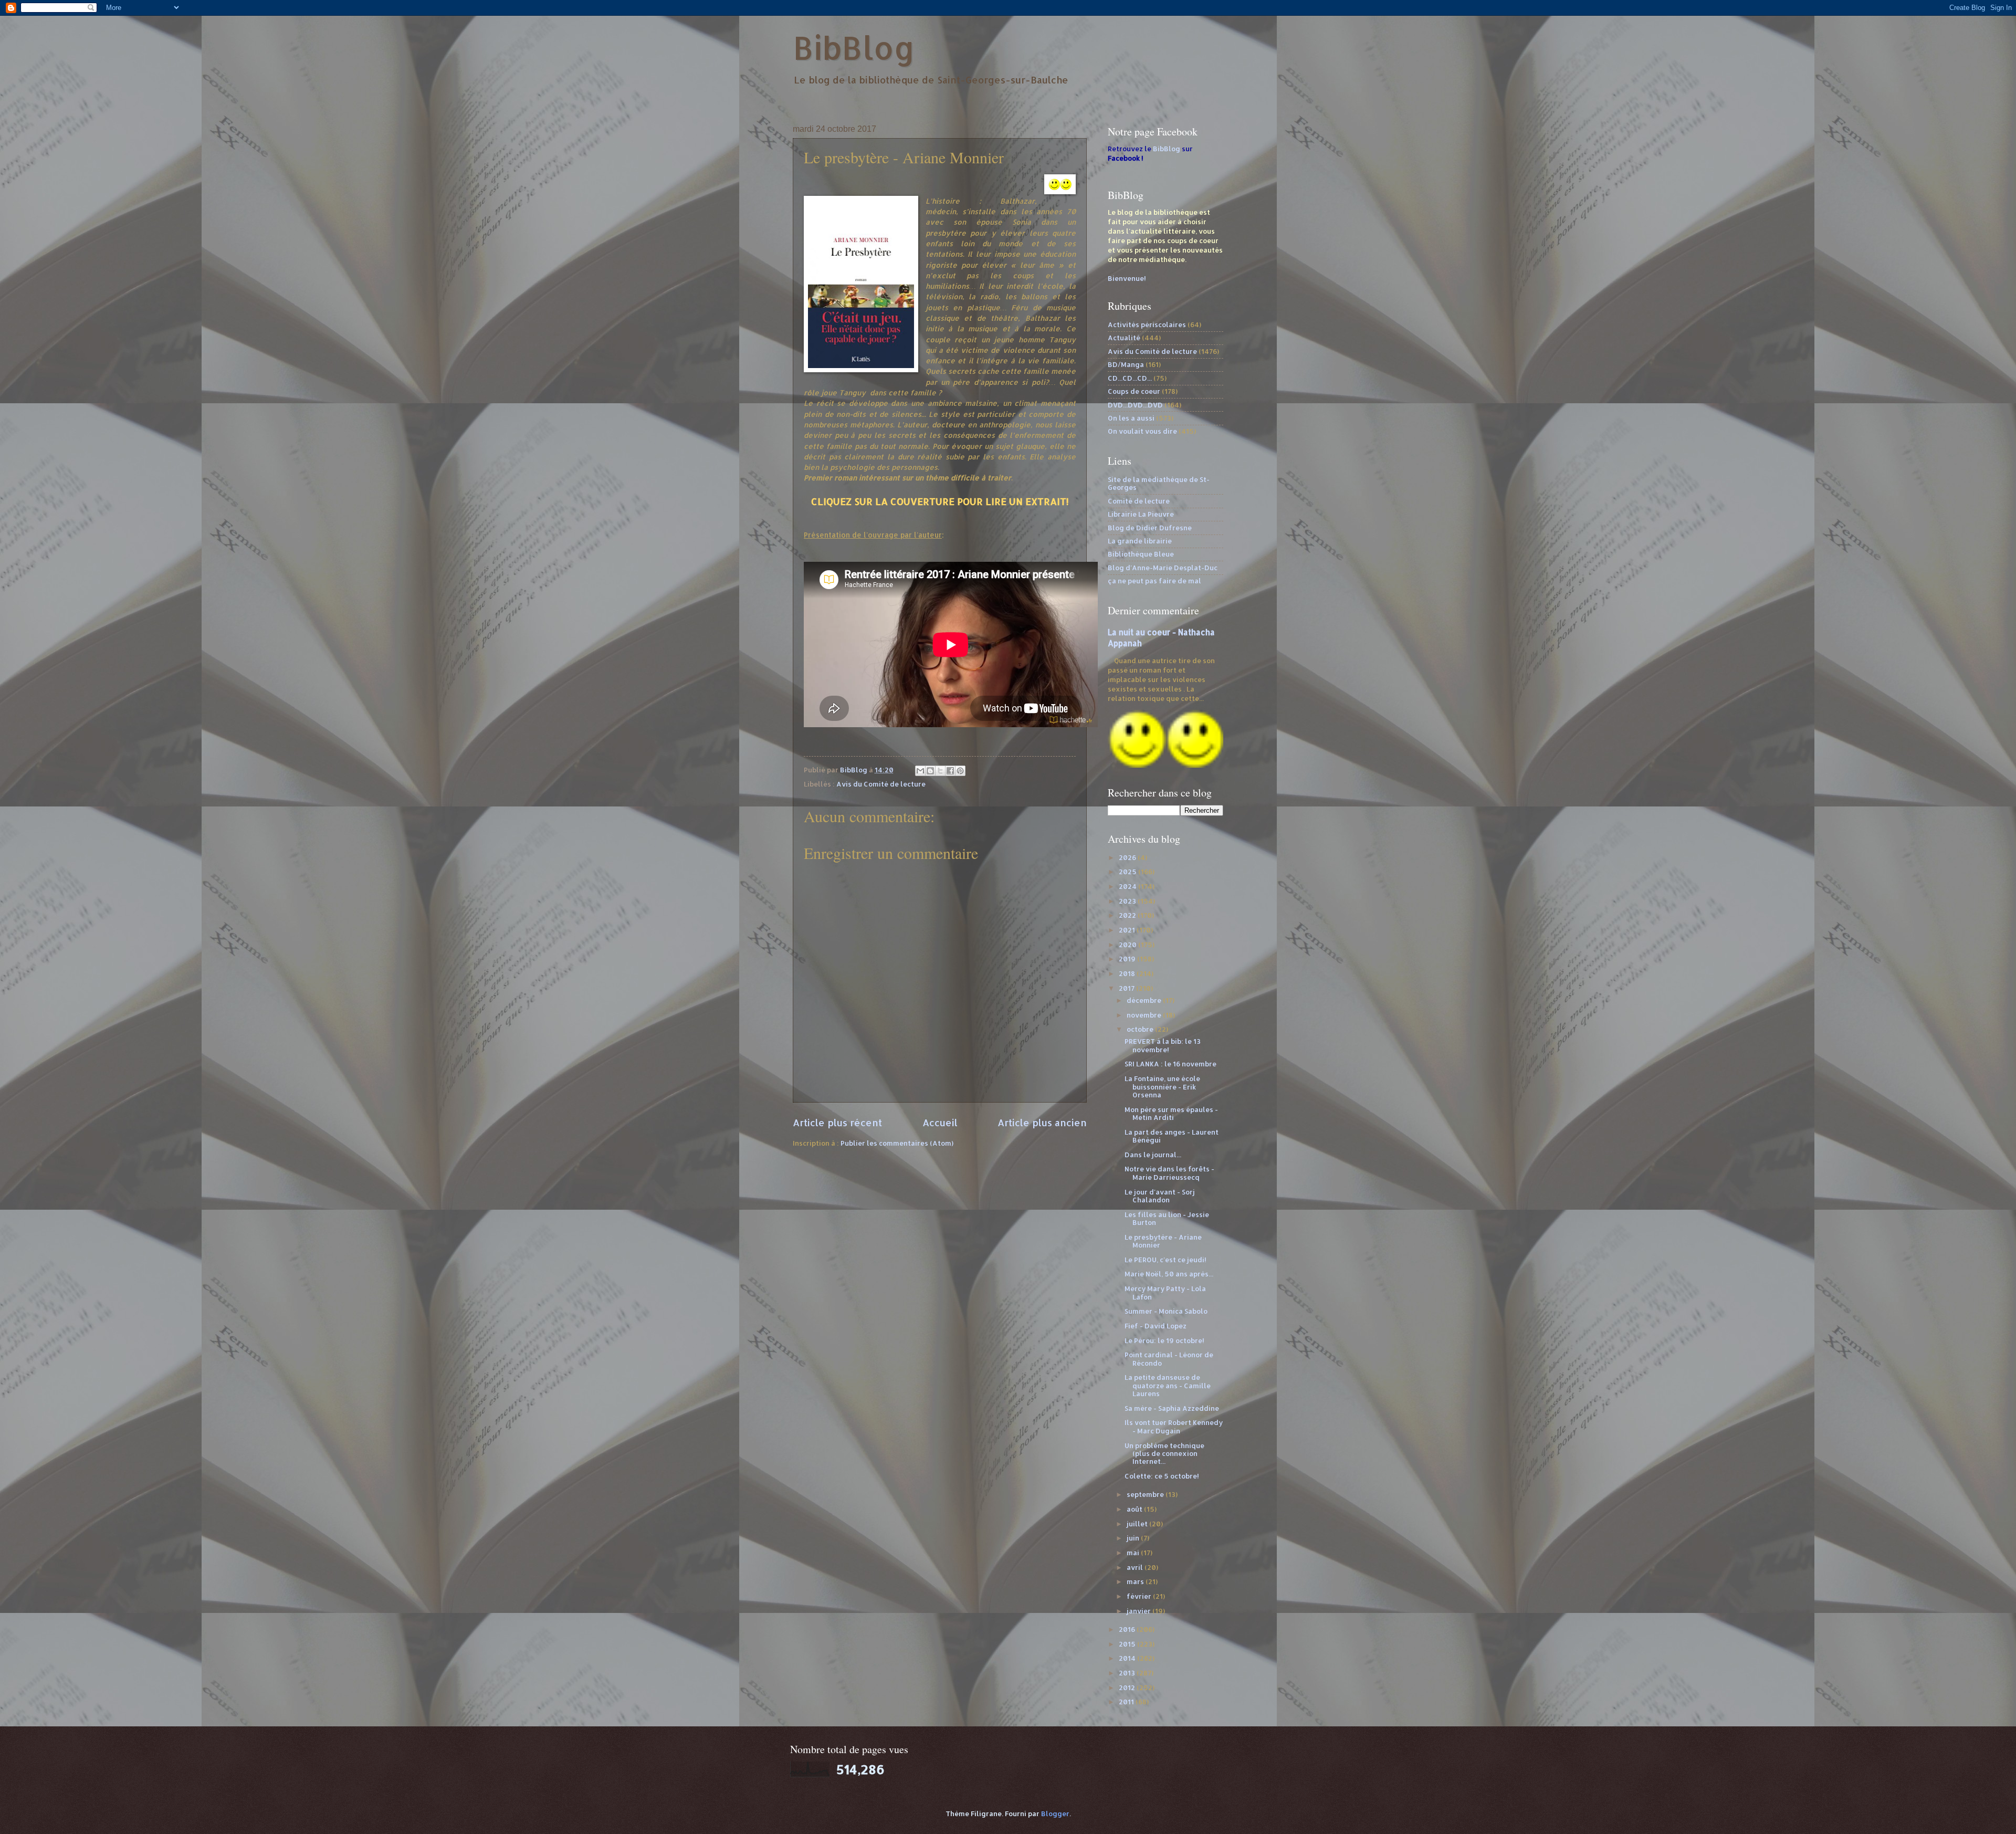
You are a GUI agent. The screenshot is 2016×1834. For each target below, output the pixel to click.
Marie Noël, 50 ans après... (1169, 1274)
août (1135, 1509)
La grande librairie (1140, 541)
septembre (1146, 1494)
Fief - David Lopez (1156, 1326)
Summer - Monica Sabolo (1166, 1311)
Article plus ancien (1042, 1122)
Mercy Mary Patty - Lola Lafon (1165, 1292)
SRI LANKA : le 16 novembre (1170, 1064)
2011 (1127, 1702)
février (1140, 1596)
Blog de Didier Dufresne (1150, 528)
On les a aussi (1131, 418)
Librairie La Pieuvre (1141, 514)
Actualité (1124, 338)
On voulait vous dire (1142, 431)
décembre (1145, 1000)
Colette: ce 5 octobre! (1162, 1476)
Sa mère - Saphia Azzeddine (1172, 1408)
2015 (1128, 1644)
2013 (1128, 1673)
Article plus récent (837, 1122)
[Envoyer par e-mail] (920, 771)
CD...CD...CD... (1130, 378)
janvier (1140, 1611)
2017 (1127, 988)
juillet (1138, 1524)
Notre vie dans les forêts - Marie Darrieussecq (1169, 1173)
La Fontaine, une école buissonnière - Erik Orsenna (1162, 1087)
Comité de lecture (1139, 501)
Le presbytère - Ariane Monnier (1163, 1241)
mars (1136, 1581)
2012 (1128, 1688)
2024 (1128, 886)
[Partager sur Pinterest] (960, 771)
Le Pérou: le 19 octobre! (1164, 1340)
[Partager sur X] (940, 771)
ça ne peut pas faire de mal (1154, 581)
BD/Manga (1126, 364)
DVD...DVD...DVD (1135, 405)
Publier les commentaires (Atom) (897, 1143)
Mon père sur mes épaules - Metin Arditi (1171, 1113)
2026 (1128, 857)
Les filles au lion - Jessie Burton (1167, 1218)
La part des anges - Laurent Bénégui (1172, 1136)
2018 (1128, 973)
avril (1136, 1567)
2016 (1128, 1629)
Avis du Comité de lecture (881, 784)
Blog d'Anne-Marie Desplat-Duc (1163, 568)
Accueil (940, 1122)
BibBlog (854, 48)
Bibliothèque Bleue (1141, 554)
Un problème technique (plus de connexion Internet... (1164, 1454)
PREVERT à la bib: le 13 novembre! (1163, 1045)
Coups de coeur (1134, 391)
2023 (1128, 901)
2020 (1128, 945)
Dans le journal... (1153, 1155)
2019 (1128, 959)
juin (1134, 1538)
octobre (1141, 1029)
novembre (1145, 1015)
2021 (1128, 930)
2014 (1128, 1658)
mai (1134, 1553)
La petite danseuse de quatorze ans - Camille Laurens (1168, 1385)
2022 (1128, 915)
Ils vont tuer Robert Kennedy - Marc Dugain (1174, 1426)
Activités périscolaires (1147, 324)
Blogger (1055, 1814)
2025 (1128, 872)
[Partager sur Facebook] (950, 771)
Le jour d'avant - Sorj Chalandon (1160, 1196)
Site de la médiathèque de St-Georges (1159, 483)
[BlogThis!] (930, 771)
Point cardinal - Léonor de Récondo (1169, 1359)
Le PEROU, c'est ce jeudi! (1165, 1260)
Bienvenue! (1127, 278)
